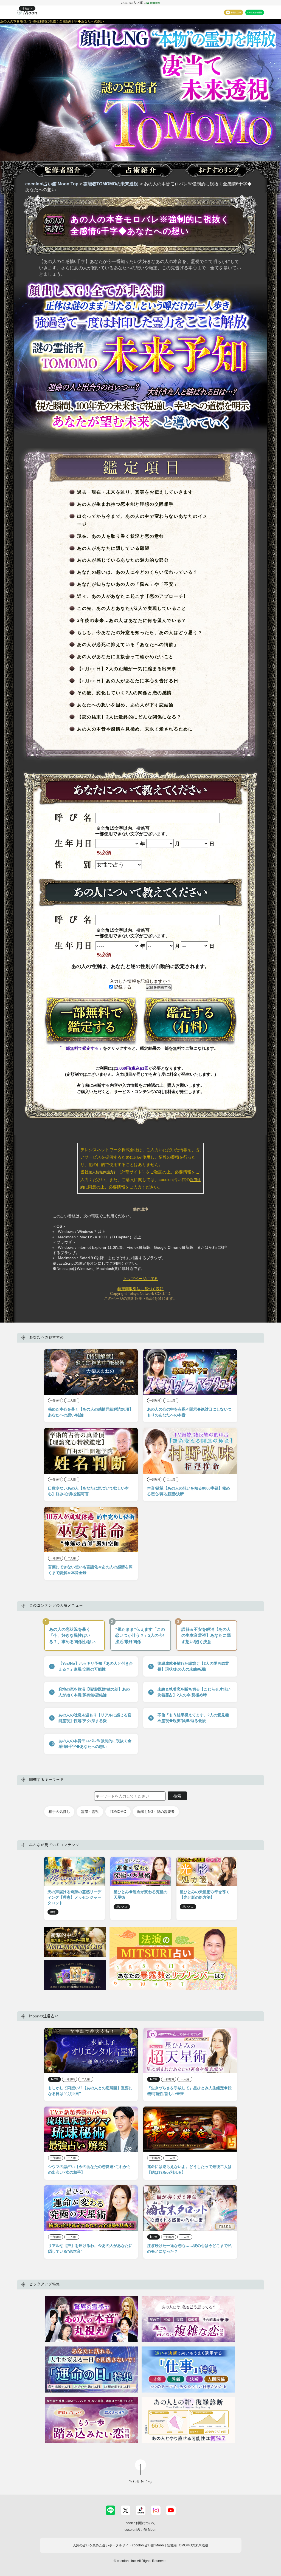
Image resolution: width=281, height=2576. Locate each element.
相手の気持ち (59, 1812)
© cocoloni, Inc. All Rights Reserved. (140, 2561)
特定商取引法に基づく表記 (140, 1289)
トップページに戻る (140, 1279)
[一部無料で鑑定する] (91, 1021)
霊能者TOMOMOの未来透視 (111, 184)
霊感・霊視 (90, 1812)
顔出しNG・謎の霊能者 (156, 1812)
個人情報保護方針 (103, 1172)
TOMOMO (118, 1812)
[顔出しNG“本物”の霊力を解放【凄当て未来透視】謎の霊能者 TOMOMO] (140, 114)
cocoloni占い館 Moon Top (52, 184)
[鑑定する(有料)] (190, 1021)
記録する (122, 987)
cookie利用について (140, 2523)
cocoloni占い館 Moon (140, 2530)
